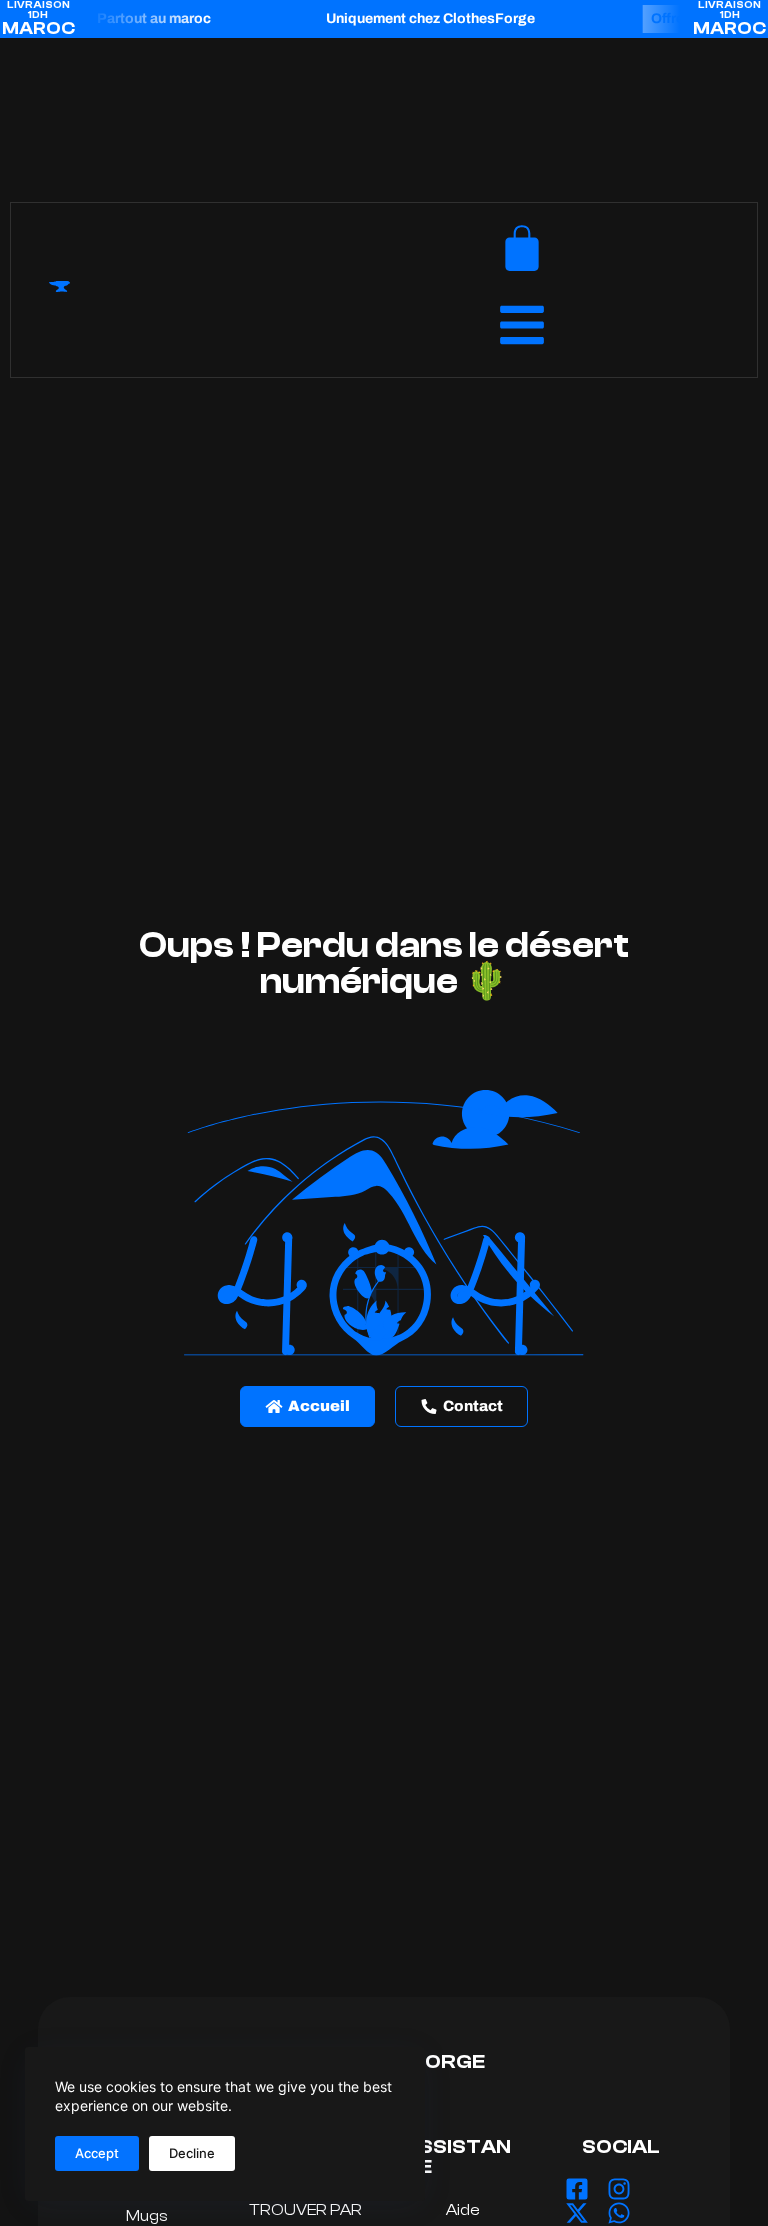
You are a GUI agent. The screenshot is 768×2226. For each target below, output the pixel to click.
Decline (192, 2153)
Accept (97, 2153)
